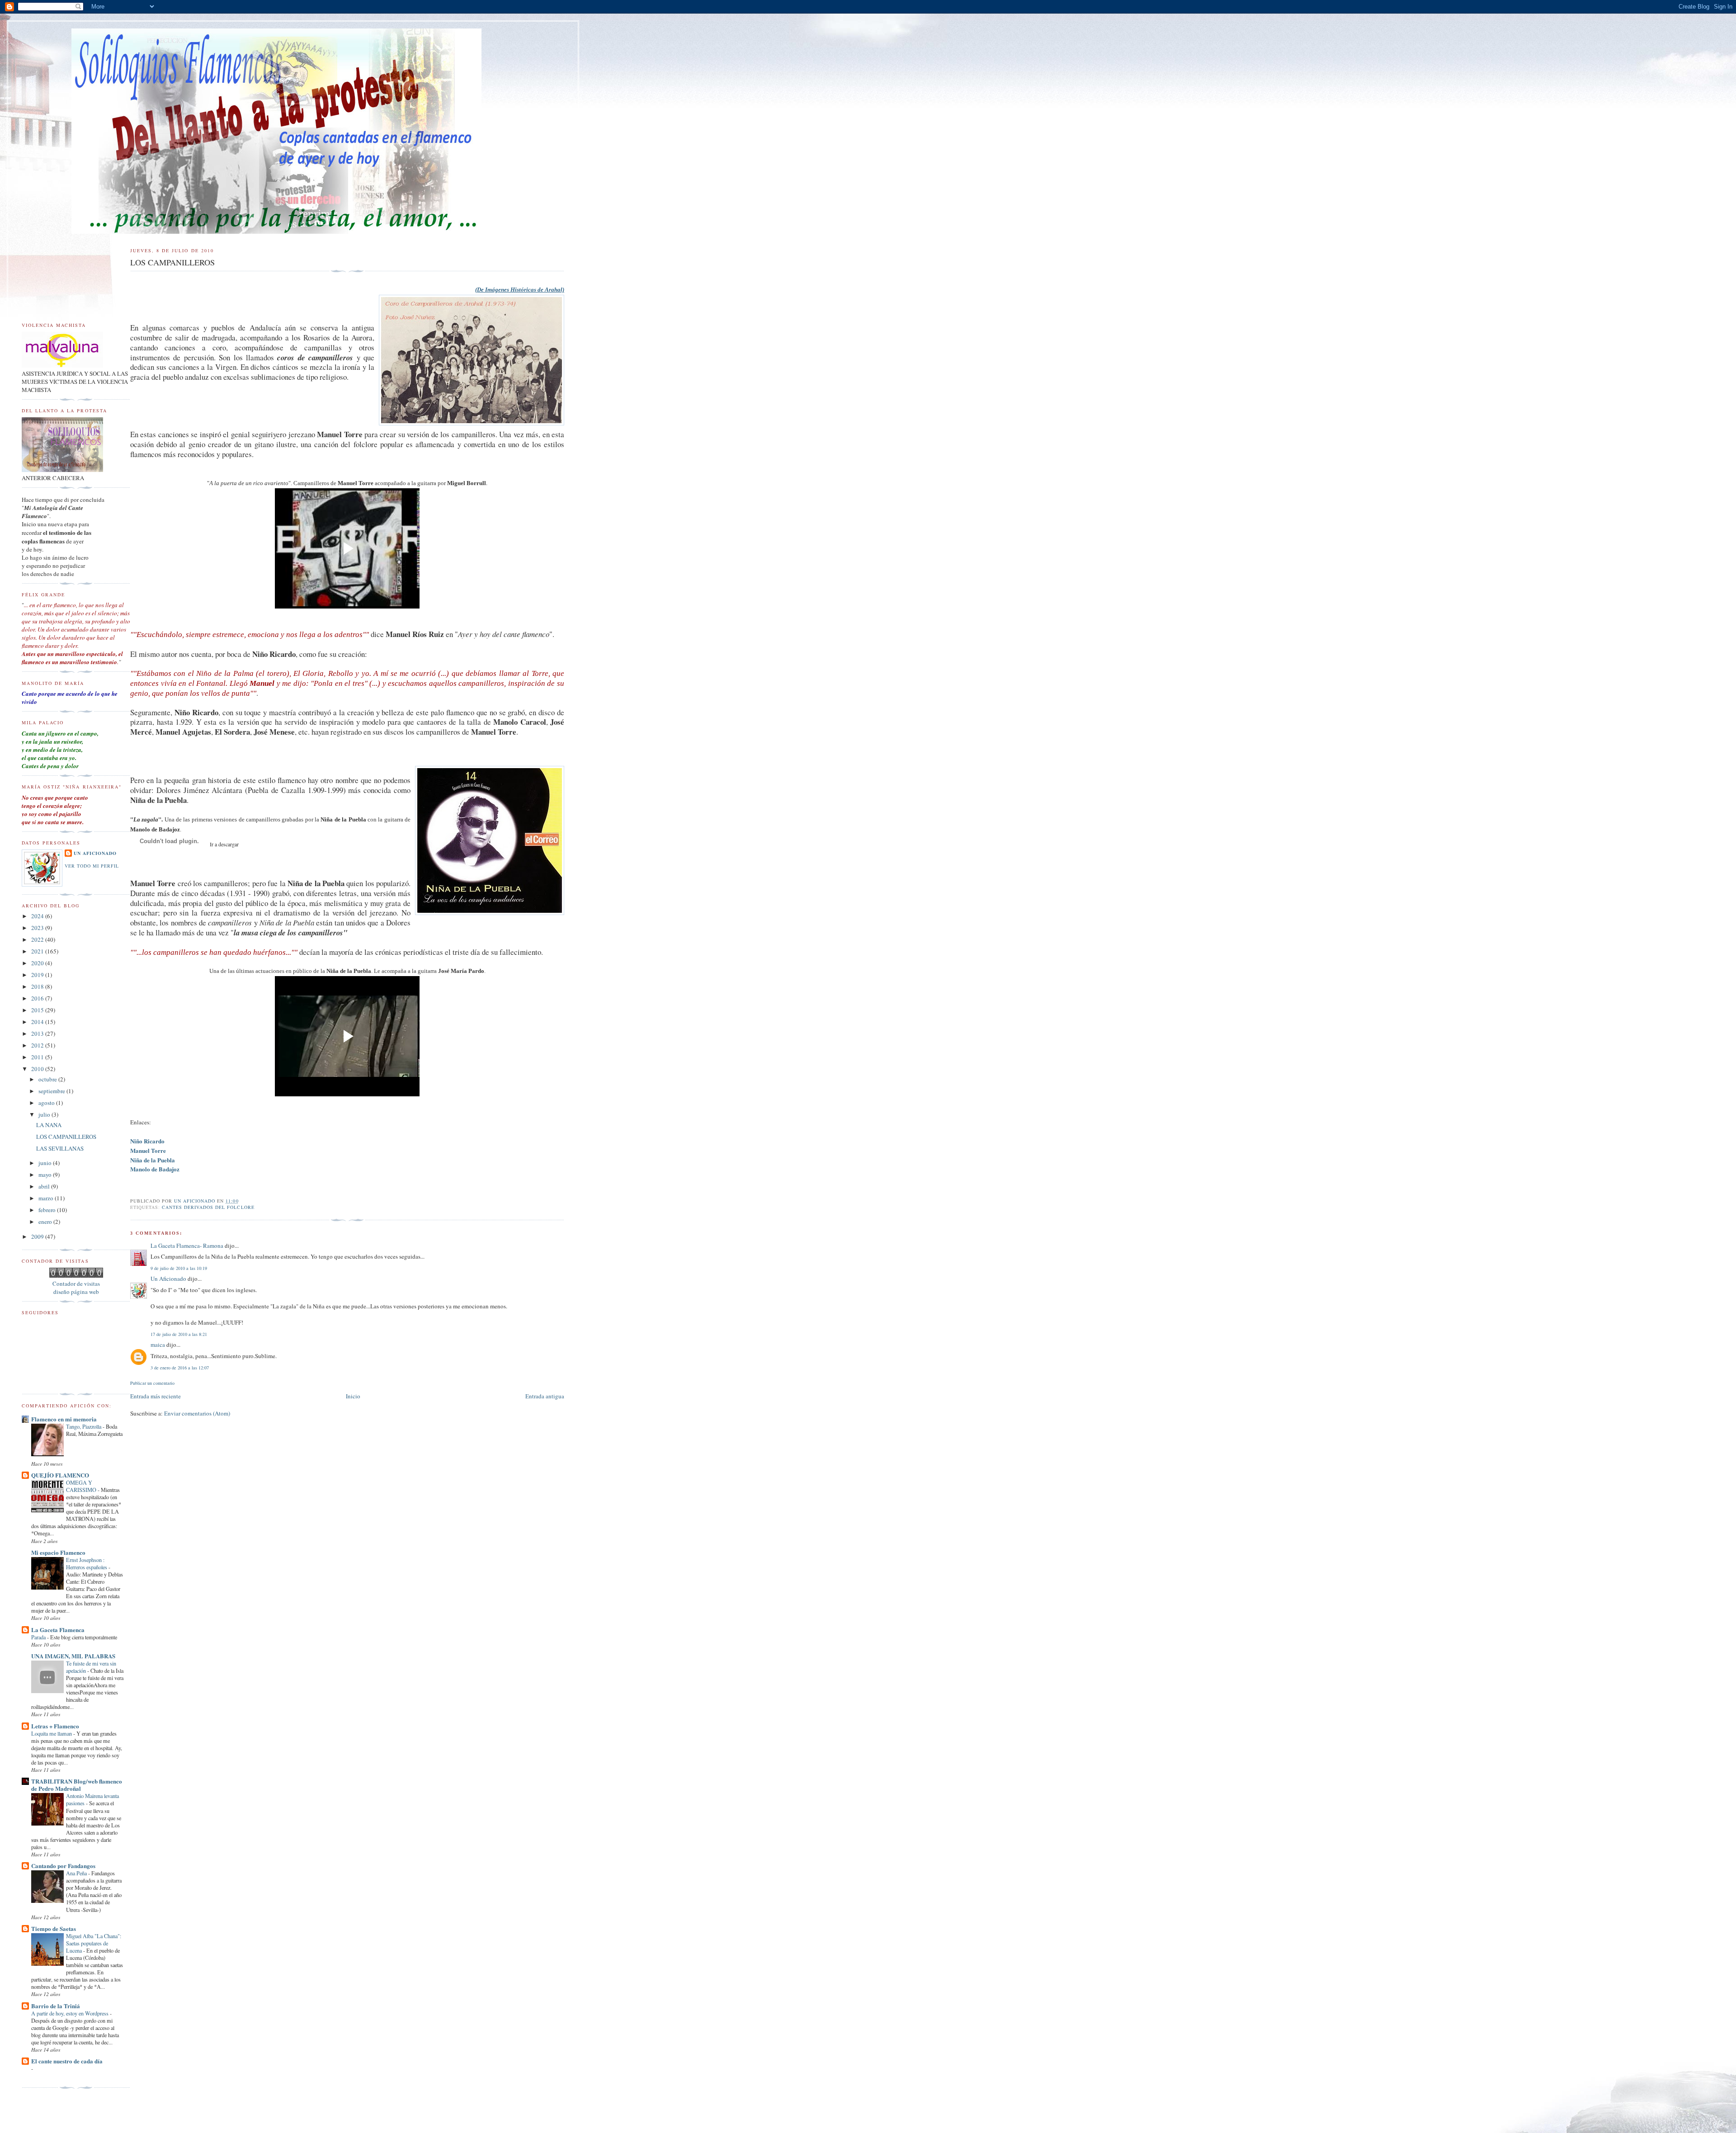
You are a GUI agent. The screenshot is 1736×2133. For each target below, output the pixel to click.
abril (45, 1186)
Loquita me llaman (52, 1733)
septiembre (52, 1091)
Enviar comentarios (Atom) (197, 1413)
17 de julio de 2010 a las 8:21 (179, 1334)
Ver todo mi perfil (92, 866)
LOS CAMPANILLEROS (66, 1137)
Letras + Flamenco (55, 1726)
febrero (48, 1210)
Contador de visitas (76, 1284)
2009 (38, 1236)
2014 (38, 1022)
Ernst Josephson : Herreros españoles (87, 1563)
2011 (38, 1057)
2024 (38, 916)
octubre (48, 1079)
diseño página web (76, 1292)
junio (46, 1163)
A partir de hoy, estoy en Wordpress (71, 2013)
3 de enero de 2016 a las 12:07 (180, 1368)
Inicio (353, 1396)
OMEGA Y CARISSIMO (82, 1486)
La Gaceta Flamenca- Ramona (187, 1246)
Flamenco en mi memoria (64, 1419)
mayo (46, 1175)
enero (46, 1222)
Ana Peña (77, 1873)
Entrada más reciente (156, 1396)
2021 (38, 951)
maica (158, 1345)
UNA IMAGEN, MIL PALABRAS (73, 1656)
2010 (38, 1069)
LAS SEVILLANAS (60, 1148)
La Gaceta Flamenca (58, 1630)
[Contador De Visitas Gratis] (76, 1275)
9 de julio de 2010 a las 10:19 (179, 1268)
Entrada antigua (545, 1396)
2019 (38, 975)
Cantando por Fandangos (63, 1866)
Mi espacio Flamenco (58, 1552)
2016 (38, 998)
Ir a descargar (224, 844)
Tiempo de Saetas (54, 1928)
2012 (38, 1045)
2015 (38, 1010)
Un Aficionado (168, 1279)
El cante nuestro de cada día (67, 2061)
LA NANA (49, 1125)
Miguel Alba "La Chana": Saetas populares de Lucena (94, 1943)
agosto (47, 1103)
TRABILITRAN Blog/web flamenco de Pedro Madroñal (77, 1785)
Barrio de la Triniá (56, 2006)
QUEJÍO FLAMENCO (60, 1475)
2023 (38, 928)
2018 (38, 986)
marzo (47, 1198)
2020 (38, 963)
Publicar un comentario (152, 1383)
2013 (38, 1033)
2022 (38, 939)
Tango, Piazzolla (84, 1426)
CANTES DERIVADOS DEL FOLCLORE (208, 1207)
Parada (39, 1637)
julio (45, 1114)
